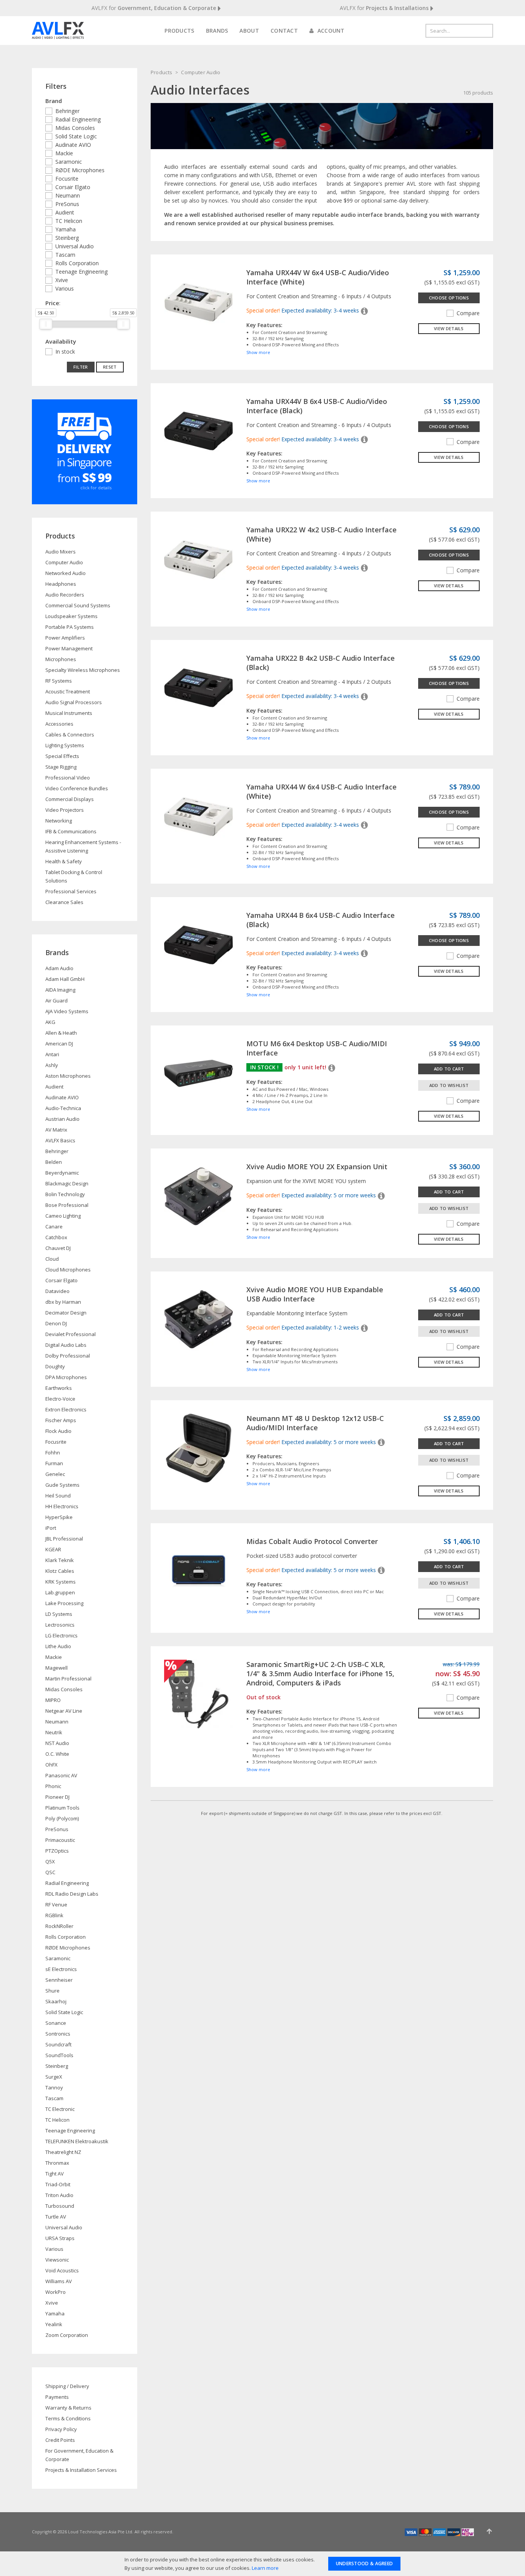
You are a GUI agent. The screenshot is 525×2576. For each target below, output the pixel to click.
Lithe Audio (58, 1646)
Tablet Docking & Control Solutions (74, 876)
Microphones (61, 659)
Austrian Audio (62, 1119)
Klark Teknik (60, 1560)
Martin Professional (68, 1679)
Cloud (52, 1259)
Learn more (265, 2568)
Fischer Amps (61, 1420)
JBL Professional (64, 1539)
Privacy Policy (61, 2429)
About (249, 31)
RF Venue (56, 1905)
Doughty (55, 1366)
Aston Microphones (68, 1076)
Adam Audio (59, 968)
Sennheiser (59, 1980)
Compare (468, 313)
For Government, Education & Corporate (79, 2455)
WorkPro (56, 2292)
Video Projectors (65, 810)
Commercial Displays (70, 799)
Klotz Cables (60, 1571)
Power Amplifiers (65, 638)
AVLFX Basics (60, 1140)
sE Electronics (61, 1969)
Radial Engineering (78, 119)
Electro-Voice (60, 1399)
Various (65, 288)
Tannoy (54, 2087)
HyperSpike (59, 1517)
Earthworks (59, 1388)
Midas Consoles (75, 128)
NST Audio (57, 1743)
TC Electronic (60, 2109)
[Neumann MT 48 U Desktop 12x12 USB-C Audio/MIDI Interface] (199, 1447)
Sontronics (58, 2034)
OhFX (52, 1765)
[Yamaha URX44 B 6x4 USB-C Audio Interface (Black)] (199, 944)
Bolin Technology (65, 1194)
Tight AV (55, 2174)
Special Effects (62, 756)
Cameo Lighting (63, 1216)
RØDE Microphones (80, 170)
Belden (54, 1162)
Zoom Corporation (67, 2335)
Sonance (56, 2023)
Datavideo (57, 1291)
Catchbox (56, 1237)
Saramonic (69, 162)
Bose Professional (67, 1205)
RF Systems (59, 681)
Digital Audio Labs (66, 1345)
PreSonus (67, 204)
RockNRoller (59, 1926)
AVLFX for (154, 8)
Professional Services (71, 891)
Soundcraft (58, 2044)
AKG (50, 1022)
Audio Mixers (61, 552)
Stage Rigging (61, 767)
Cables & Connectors (70, 735)
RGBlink (54, 1915)
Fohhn (53, 1453)
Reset (110, 367)
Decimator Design (66, 1313)
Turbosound (60, 2206)
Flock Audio (58, 1431)
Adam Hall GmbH (65, 979)
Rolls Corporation (77, 263)
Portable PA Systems (70, 627)
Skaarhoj (56, 2001)
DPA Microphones (66, 1377)
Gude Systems (62, 1485)
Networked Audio (66, 573)
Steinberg (67, 238)
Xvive (62, 280)
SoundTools (59, 2055)
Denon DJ (56, 1323)
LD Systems (59, 1614)
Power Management (69, 648)
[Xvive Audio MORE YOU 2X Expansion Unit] (199, 1196)
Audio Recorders (65, 595)
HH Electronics (62, 1506)
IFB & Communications (71, 831)
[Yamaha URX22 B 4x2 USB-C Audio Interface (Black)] (199, 687)
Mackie (64, 153)
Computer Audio (201, 72)
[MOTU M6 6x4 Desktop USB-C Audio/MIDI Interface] (199, 1073)
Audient (65, 212)
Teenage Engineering (81, 272)
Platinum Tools (62, 1808)
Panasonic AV (61, 1775)
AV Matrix (56, 1130)
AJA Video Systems (67, 1011)
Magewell (56, 1668)
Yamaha (66, 229)
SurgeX (54, 2077)
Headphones (61, 584)
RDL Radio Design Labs (72, 1894)
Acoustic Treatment (68, 691)
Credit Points (60, 2440)
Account (330, 31)
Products (179, 31)
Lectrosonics (60, 1625)
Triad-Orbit (58, 2184)
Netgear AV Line (64, 1711)
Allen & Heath (61, 1033)
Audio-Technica (63, 1108)
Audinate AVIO (73, 145)
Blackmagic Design (67, 1183)
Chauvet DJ (58, 1248)
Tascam (65, 255)
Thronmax (57, 2163)
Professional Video (68, 778)
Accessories (59, 724)
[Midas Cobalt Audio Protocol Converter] (199, 1570)
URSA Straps (60, 2238)
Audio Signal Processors (74, 702)
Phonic (53, 1786)
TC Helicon (69, 221)
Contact (284, 31)
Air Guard (56, 1000)
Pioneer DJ (57, 1797)
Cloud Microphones (68, 1270)
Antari (52, 1054)
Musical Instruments (69, 713)
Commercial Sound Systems (78, 605)
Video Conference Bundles (77, 788)
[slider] (46, 324)
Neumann (68, 195)
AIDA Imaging (60, 990)
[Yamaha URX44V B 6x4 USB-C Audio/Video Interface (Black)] (199, 430)
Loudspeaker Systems (71, 616)
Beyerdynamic (62, 1173)
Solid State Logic (76, 136)
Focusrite (67, 179)
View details (449, 328)
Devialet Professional (71, 1334)
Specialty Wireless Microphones (83, 670)
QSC (50, 1872)
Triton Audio (59, 2195)
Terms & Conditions (68, 2418)
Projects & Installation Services (81, 2470)
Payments (57, 2397)
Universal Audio (75, 246)
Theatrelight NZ (63, 2152)
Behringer (67, 111)
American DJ (59, 1044)
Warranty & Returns (68, 2408)
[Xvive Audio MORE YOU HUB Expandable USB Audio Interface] (199, 1319)
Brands (217, 31)
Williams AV (59, 2281)
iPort (51, 1528)
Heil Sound (58, 1496)
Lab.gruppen (60, 1592)
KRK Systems (61, 1582)
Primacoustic (60, 1840)
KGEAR (53, 1549)
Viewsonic (57, 2260)
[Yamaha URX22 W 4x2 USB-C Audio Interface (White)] (199, 559)
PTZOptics (57, 1851)
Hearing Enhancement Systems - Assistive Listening (83, 846)
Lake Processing (64, 1603)
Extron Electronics (66, 1409)
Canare (54, 1227)
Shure (52, 1991)
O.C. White (57, 1754)
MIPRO (53, 1700)
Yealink (54, 2324)
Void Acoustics (62, 2270)
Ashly (52, 1065)
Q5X (50, 1861)
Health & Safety (64, 861)
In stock (65, 351)
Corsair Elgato (73, 187)
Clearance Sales (64, 902)
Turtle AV (56, 2217)
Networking (59, 821)
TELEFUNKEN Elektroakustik (77, 2141)
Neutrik (54, 1732)
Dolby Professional (68, 1356)
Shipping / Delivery (67, 2386)
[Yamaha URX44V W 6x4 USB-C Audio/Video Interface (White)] (199, 302)
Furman (54, 1463)
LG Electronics (61, 1635)
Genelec (55, 1474)
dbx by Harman (63, 1302)
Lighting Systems (65, 745)
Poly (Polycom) (62, 1818)
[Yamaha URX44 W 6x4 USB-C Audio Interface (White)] (199, 816)
